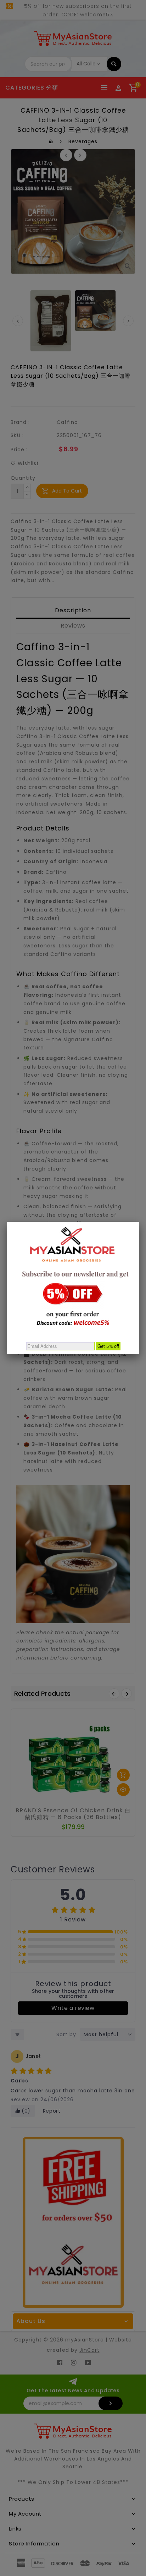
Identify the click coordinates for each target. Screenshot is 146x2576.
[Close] (139, 1222)
